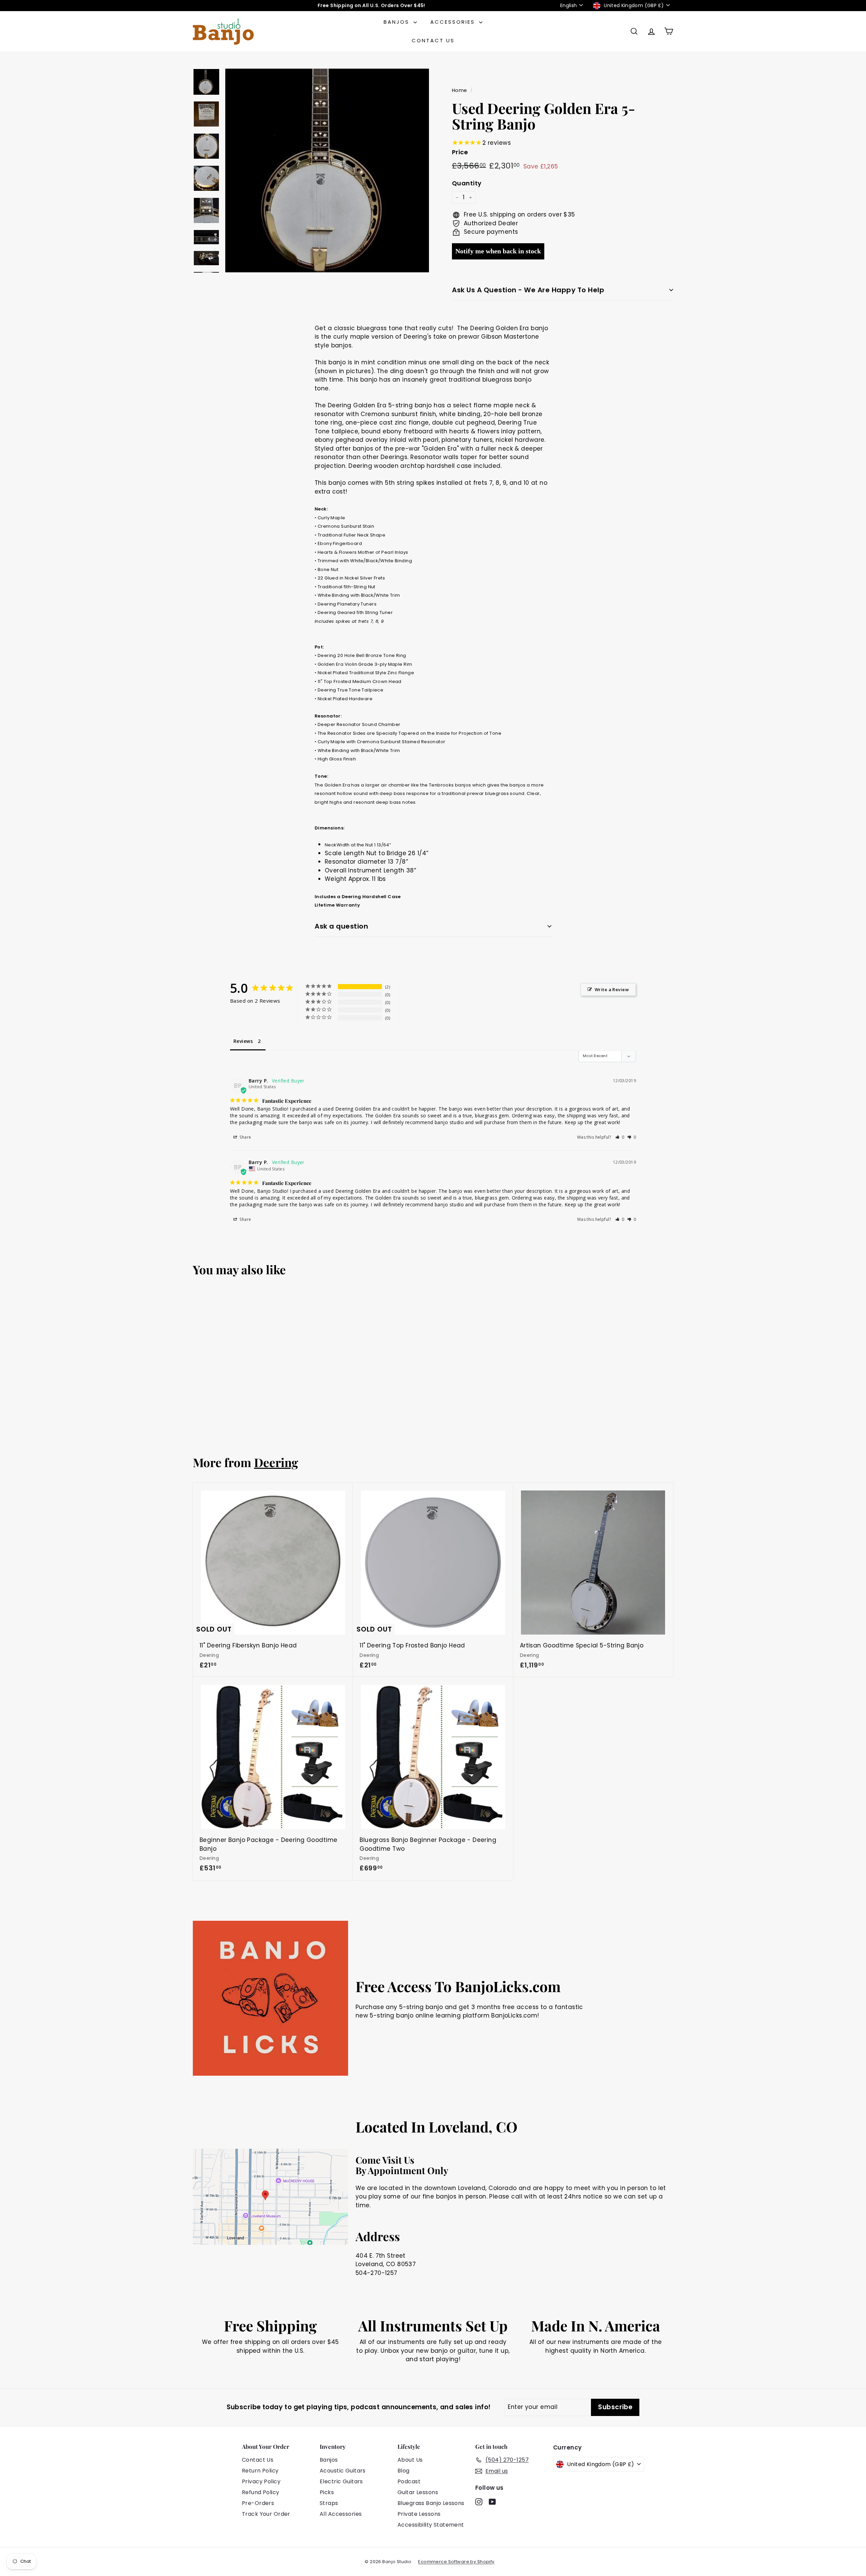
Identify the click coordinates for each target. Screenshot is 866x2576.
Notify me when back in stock (498, 251)
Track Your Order (266, 2514)
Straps (329, 2503)
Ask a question (341, 926)
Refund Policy (261, 2492)
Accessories (454, 22)
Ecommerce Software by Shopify (456, 2562)
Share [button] (245, 1137)
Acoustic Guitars (343, 2471)
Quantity (467, 183)
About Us (410, 2460)
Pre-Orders (258, 2503)
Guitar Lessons (418, 2492)
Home (460, 90)
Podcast (409, 2481)
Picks (327, 2492)
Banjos (398, 22)
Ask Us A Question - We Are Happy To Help (528, 290)
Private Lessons (419, 2514)
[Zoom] (327, 170)
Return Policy (260, 2471)
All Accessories (341, 2514)
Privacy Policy (261, 2481)
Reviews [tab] (243, 1041)
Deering (276, 1462)
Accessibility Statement (431, 2525)
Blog (404, 2471)
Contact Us (433, 40)
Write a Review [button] (612, 989)
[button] (620, 1137)
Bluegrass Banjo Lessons (431, 2503)
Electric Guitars (341, 2481)
